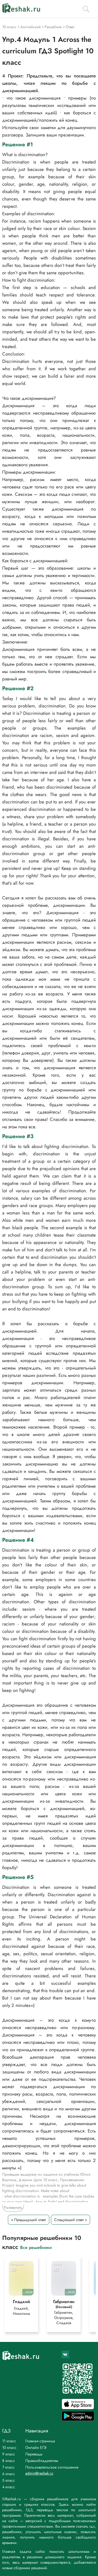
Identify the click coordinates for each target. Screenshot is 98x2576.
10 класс (9, 2447)
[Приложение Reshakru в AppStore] (78, 2408)
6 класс (9, 2474)
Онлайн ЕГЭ (36, 2447)
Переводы (34, 2454)
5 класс (9, 2480)
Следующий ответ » (71, 2220)
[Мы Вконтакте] (65, 2354)
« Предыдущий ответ (29, 2220)
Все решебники (36, 2247)
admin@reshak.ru (39, 2473)
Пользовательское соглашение (52, 2467)
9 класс (9, 2454)
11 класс (9, 2441)
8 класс (9, 2461)
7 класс (8, 2467)
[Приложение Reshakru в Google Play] (78, 2419)
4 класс (9, 2487)
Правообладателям (42, 2461)
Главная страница (40, 2441)
